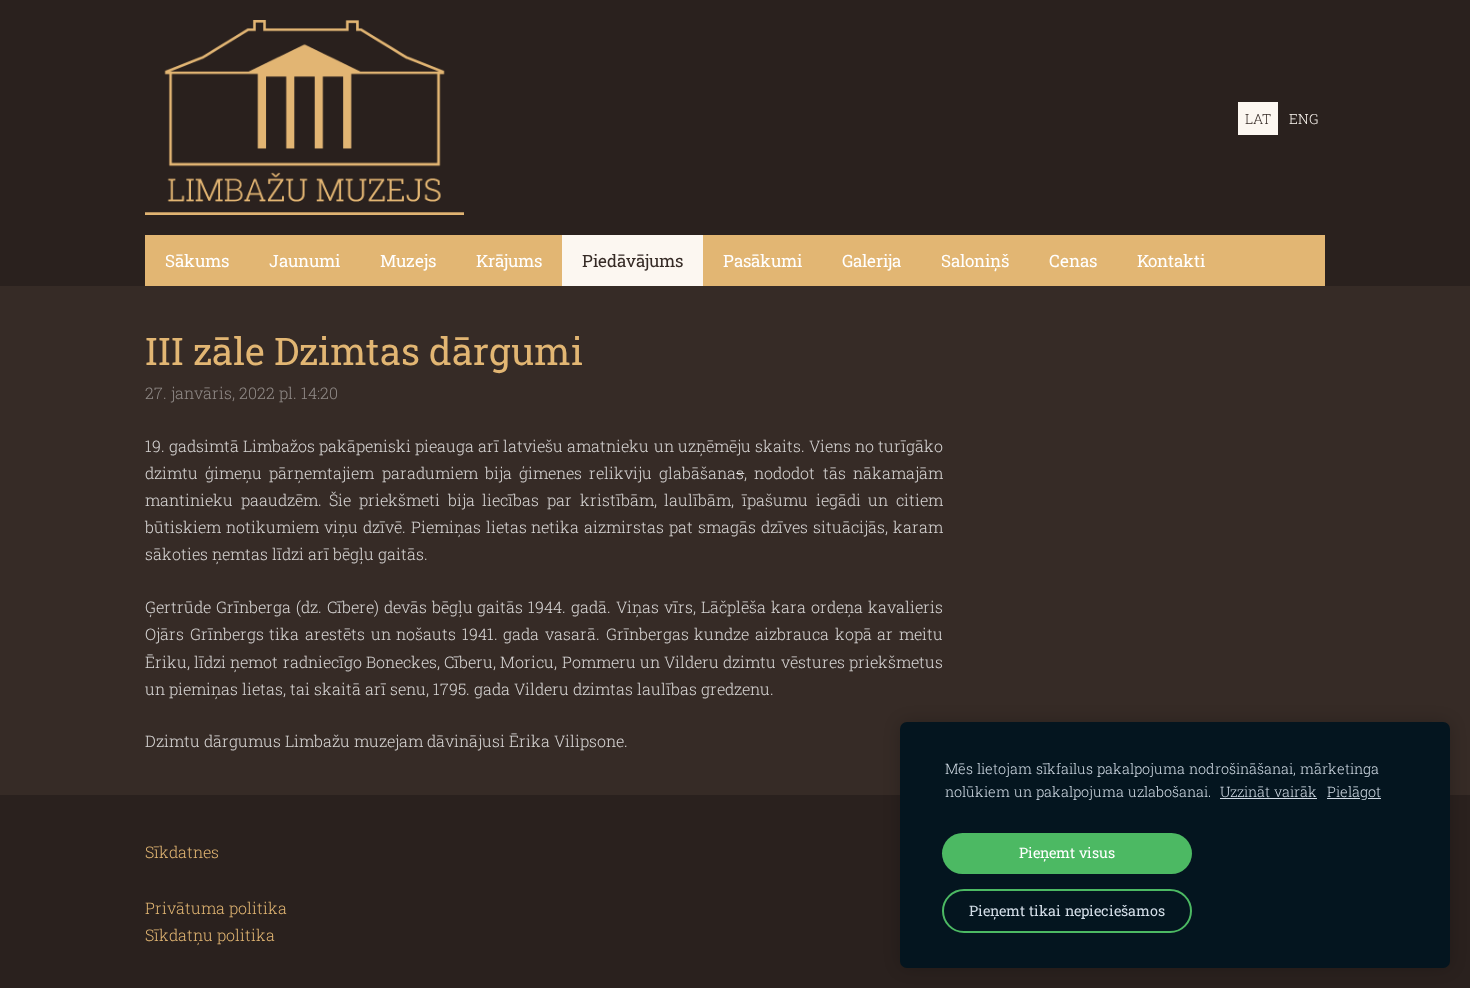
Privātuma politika (216, 907)
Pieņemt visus (1067, 852)
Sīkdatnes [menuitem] (182, 851)
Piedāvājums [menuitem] (632, 260)
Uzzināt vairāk (1268, 791)
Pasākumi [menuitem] (762, 260)
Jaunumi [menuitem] (304, 260)
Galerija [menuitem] (871, 260)
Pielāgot (1354, 791)
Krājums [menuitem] (509, 260)
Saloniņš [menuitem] (975, 260)
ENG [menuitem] (1303, 118)
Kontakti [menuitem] (1171, 260)
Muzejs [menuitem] (408, 260)
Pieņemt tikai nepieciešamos (1067, 910)
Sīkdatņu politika (210, 934)
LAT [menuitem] (1258, 118)
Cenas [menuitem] (1073, 260)
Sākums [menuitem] (197, 260)
